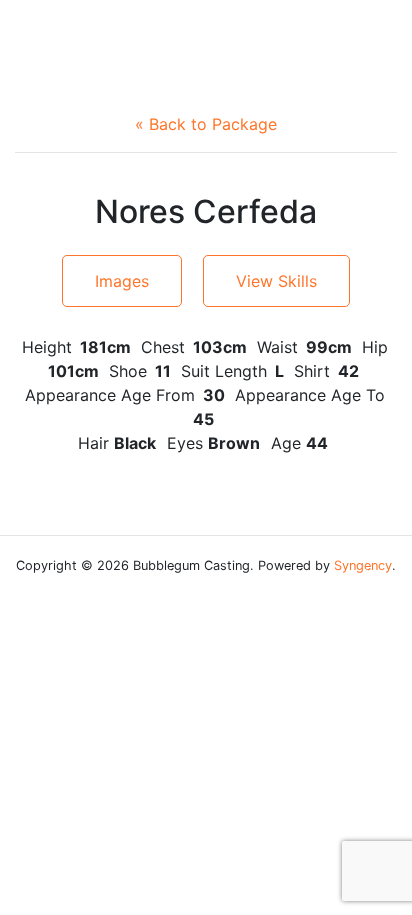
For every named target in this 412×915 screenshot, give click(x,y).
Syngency (363, 565)
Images (122, 281)
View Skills (276, 281)
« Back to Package (206, 124)
